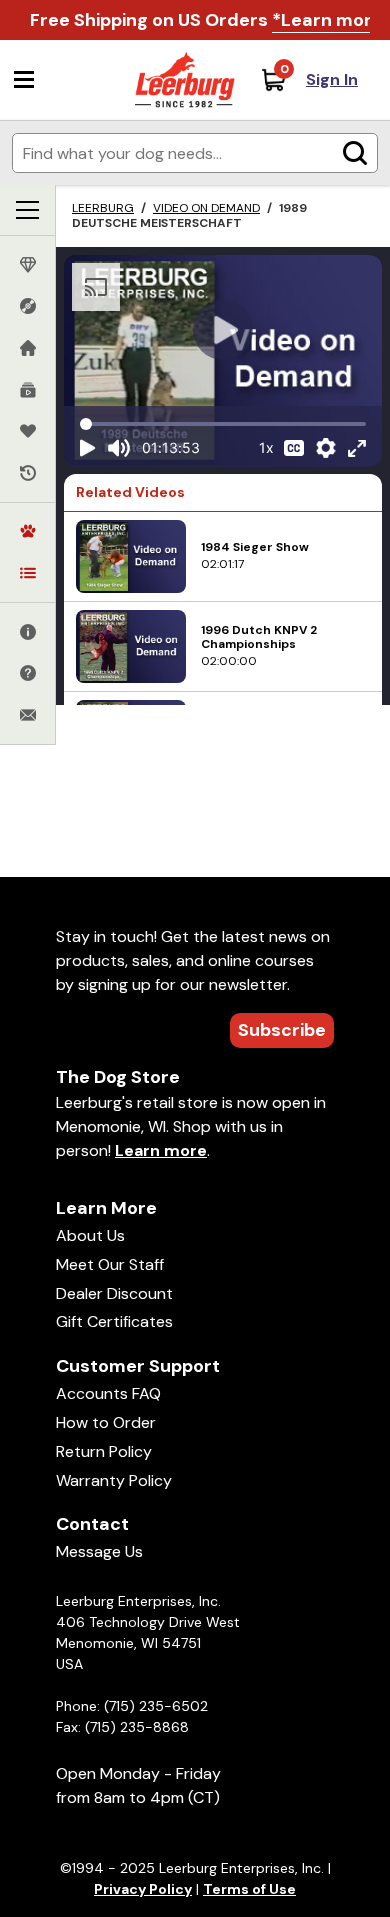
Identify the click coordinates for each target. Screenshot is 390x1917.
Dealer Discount (114, 1293)
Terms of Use (249, 1889)
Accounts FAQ (108, 1393)
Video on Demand (206, 208)
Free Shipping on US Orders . (208, 20)
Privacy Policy (143, 1889)
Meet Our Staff (110, 1264)
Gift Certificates (114, 1321)
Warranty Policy (114, 1480)
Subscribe (282, 1030)
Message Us (99, 1551)
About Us (90, 1235)
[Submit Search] (355, 153)
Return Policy (104, 1451)
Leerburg (103, 208)
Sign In (332, 79)
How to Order (106, 1422)
